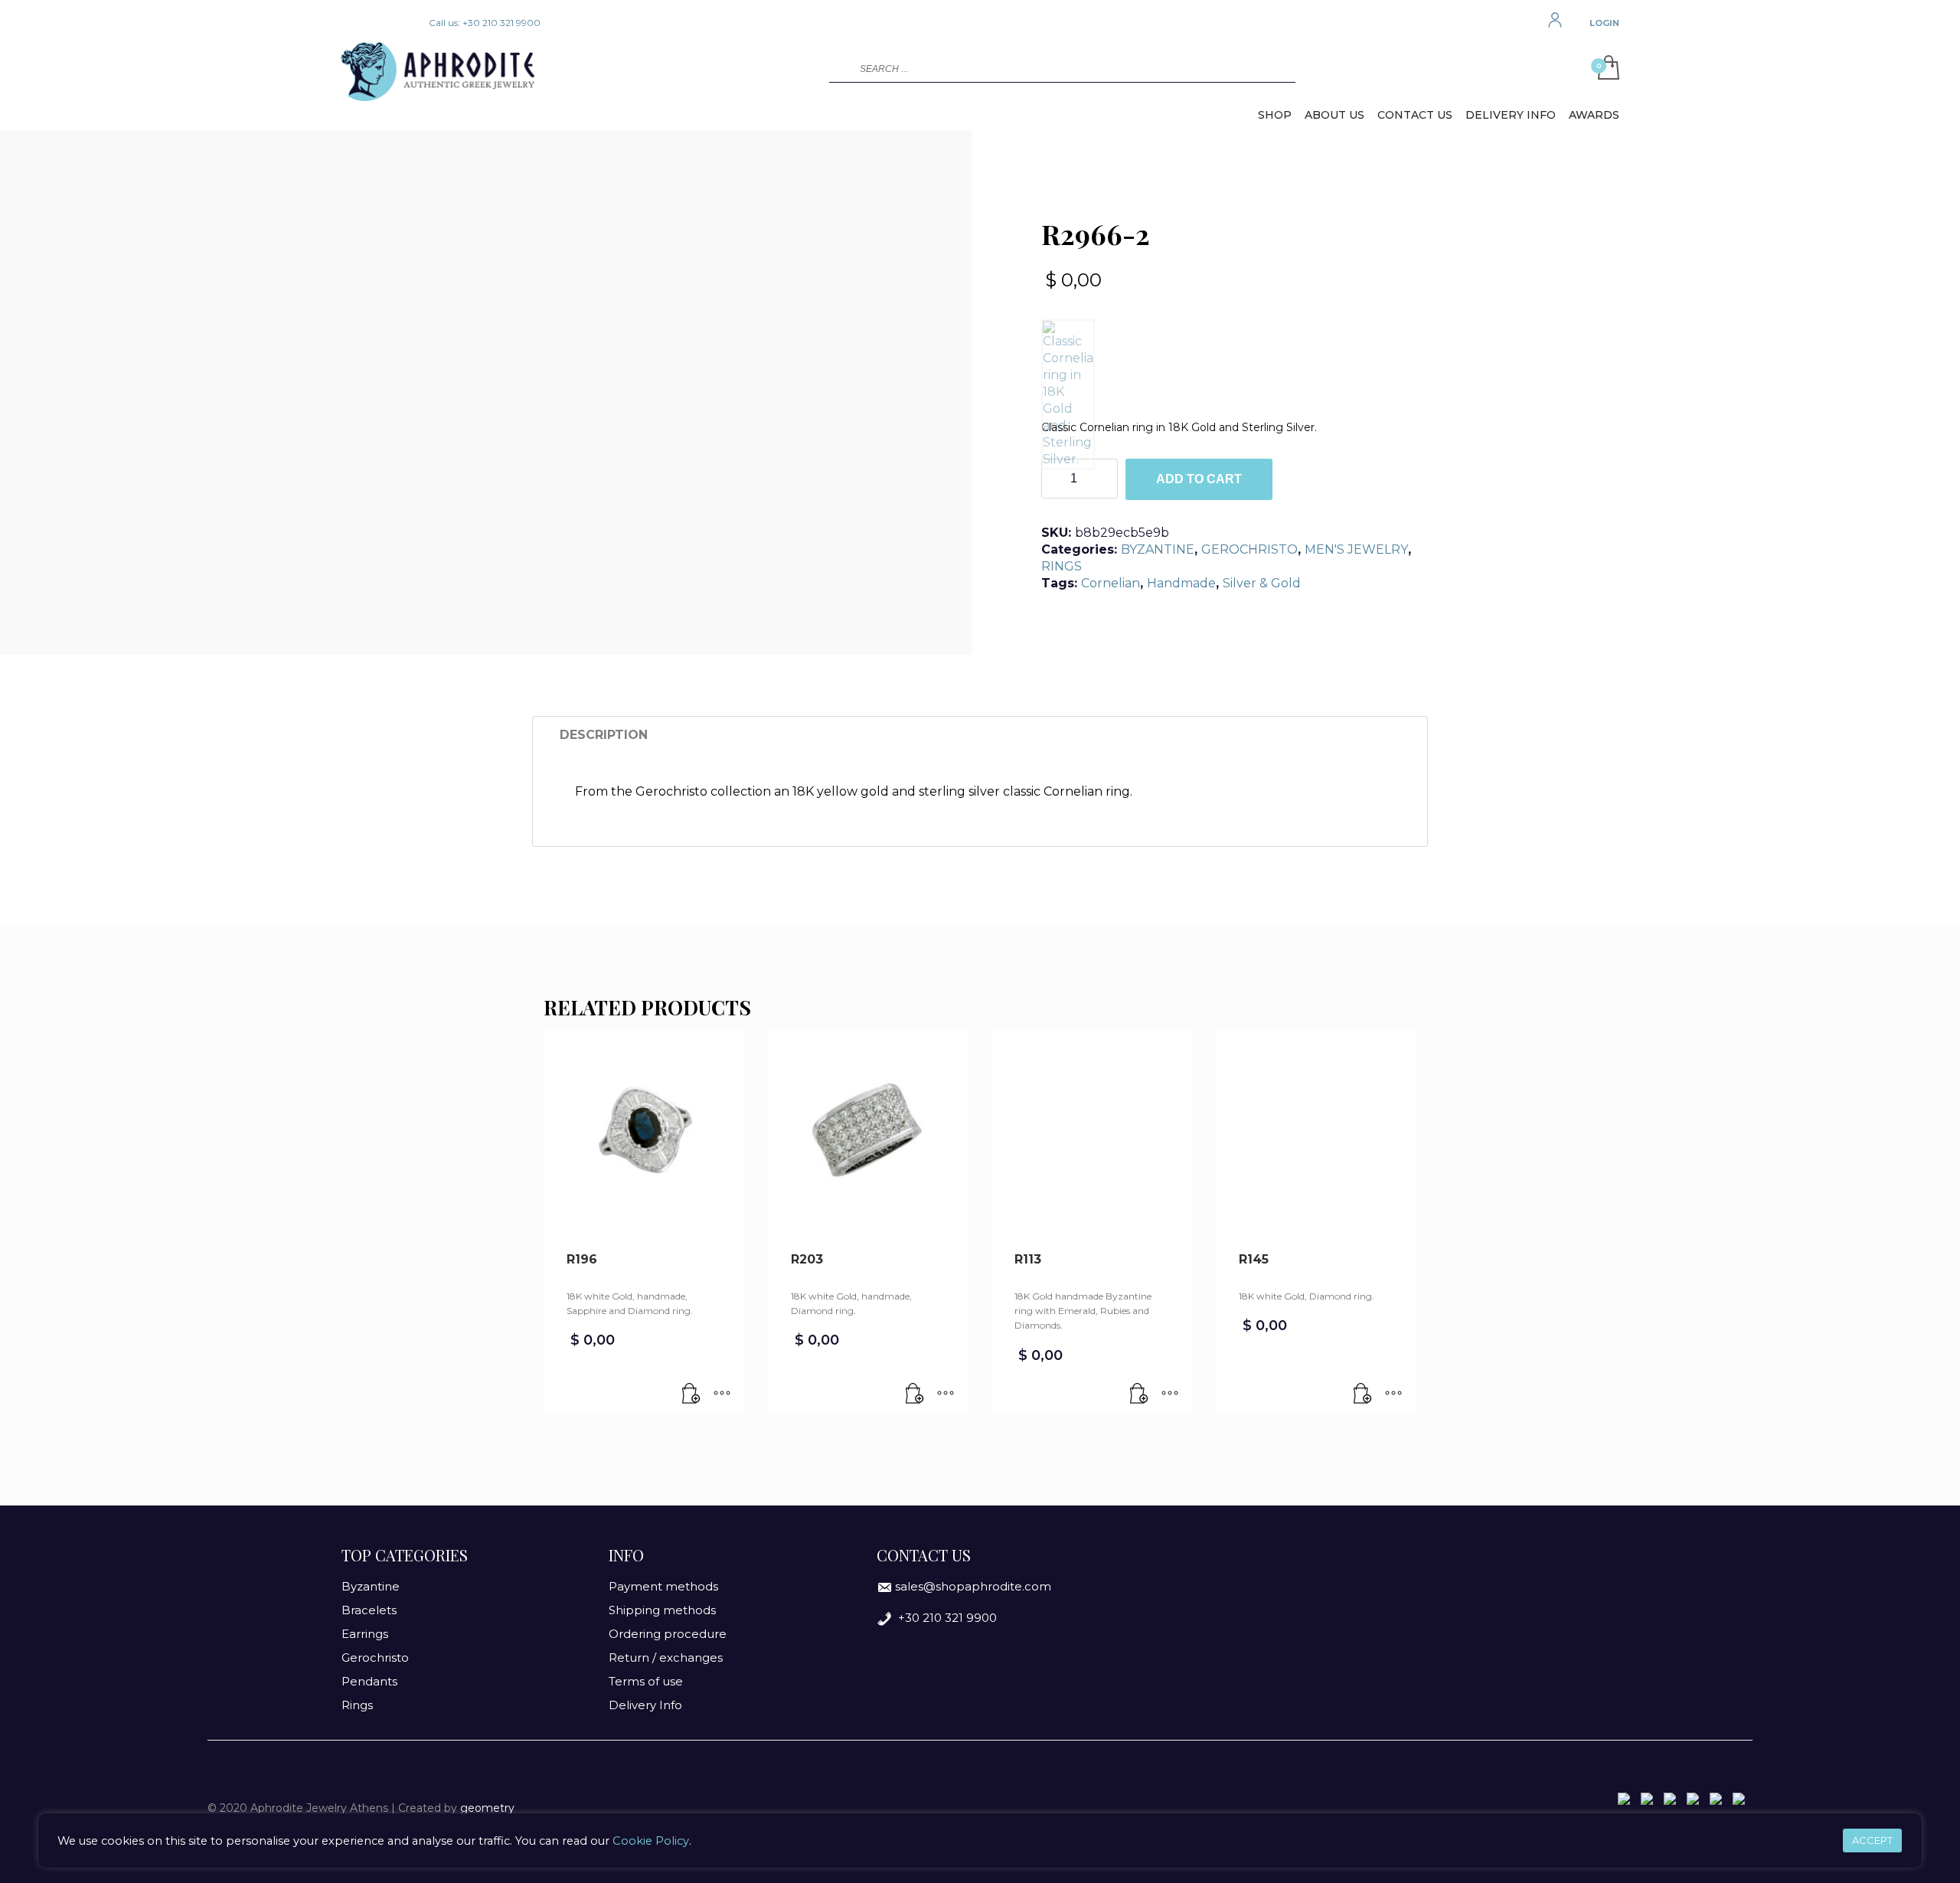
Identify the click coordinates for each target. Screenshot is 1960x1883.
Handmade (1181, 583)
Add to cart (1199, 479)
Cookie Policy (651, 1841)
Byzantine (371, 1586)
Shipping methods (662, 1610)
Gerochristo (375, 1657)
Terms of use (646, 1681)
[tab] (604, 735)
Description (604, 735)
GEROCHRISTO (1249, 549)
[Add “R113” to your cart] (1139, 1394)
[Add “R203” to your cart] (915, 1394)
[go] (839, 68)
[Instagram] (375, 23)
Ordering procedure (668, 1634)
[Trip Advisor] (398, 23)
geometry (487, 1808)
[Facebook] (352, 23)
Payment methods (663, 1586)
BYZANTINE (1158, 549)
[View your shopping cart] (1605, 69)
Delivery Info (645, 1705)
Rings (357, 1705)
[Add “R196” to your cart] (691, 1394)
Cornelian (1111, 583)
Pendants (369, 1681)
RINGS (1062, 566)
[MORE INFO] (722, 1394)
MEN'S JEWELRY (1356, 549)
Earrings (365, 1634)
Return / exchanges (666, 1657)
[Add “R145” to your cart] (1363, 1394)
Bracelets (369, 1610)
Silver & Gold (1262, 583)
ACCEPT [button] (1872, 1840)
